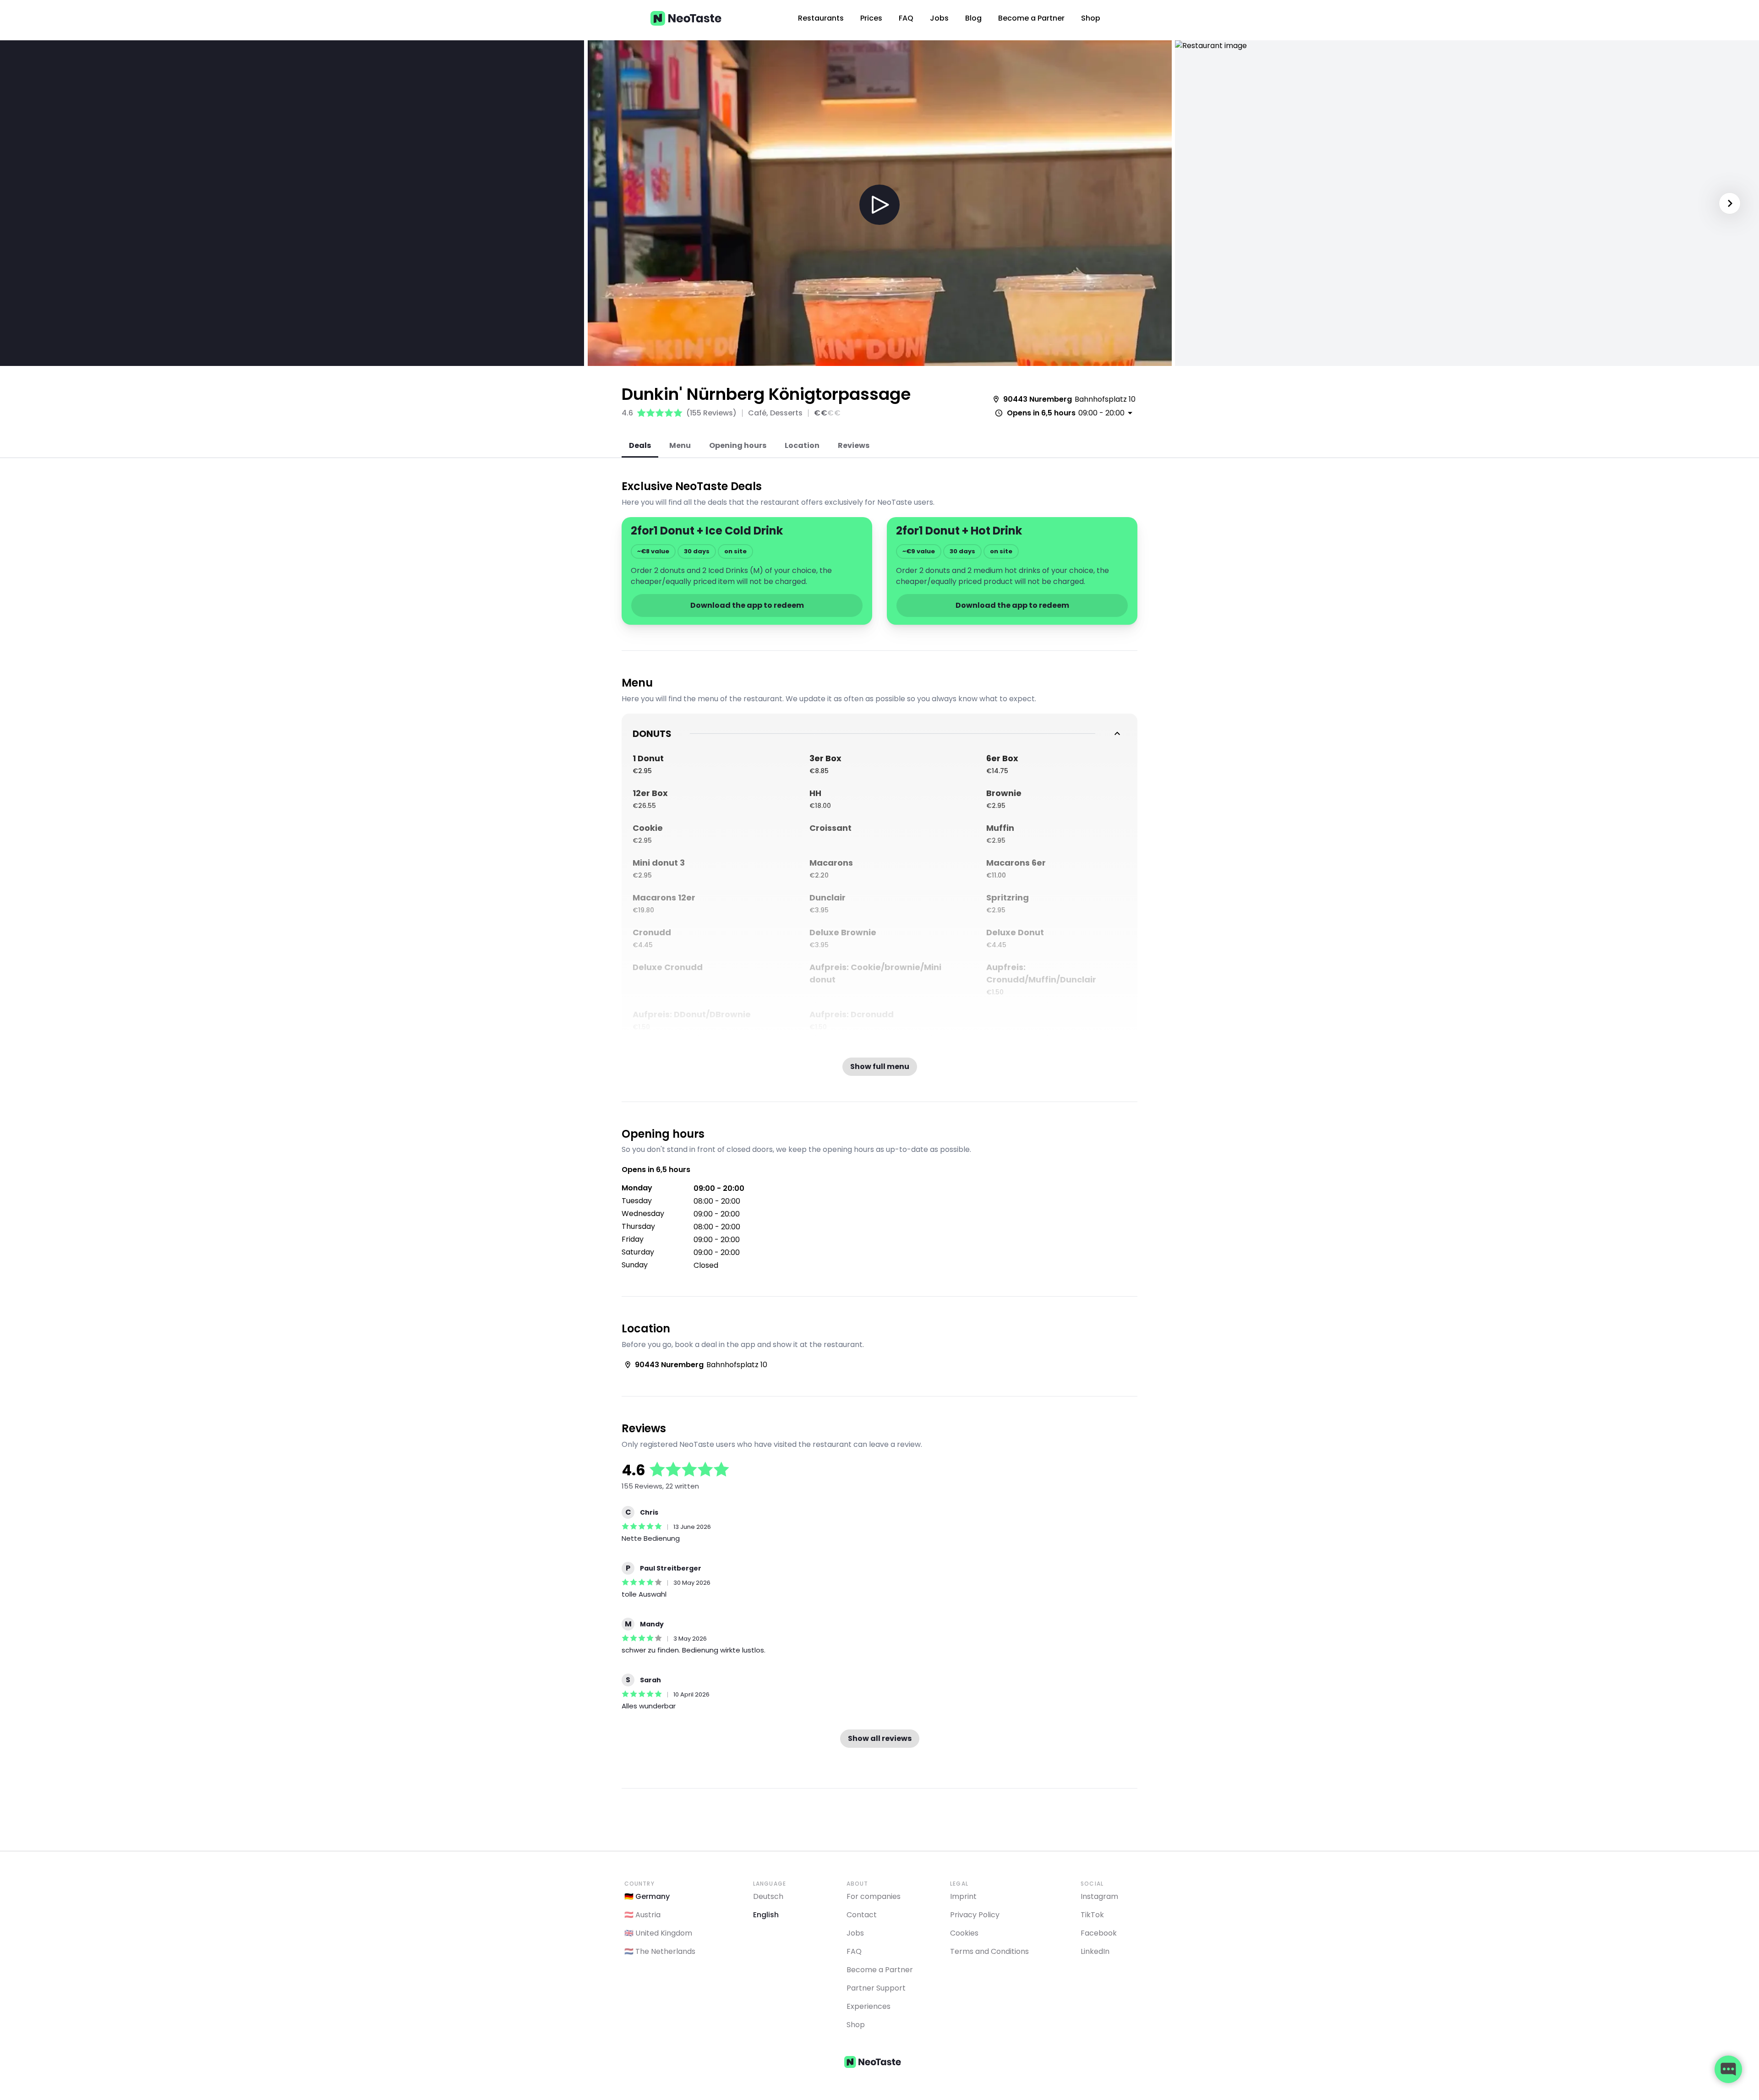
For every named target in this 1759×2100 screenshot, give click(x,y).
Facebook (1099, 1933)
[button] (880, 205)
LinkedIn (1095, 1951)
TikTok (1092, 1915)
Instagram (1099, 1896)
